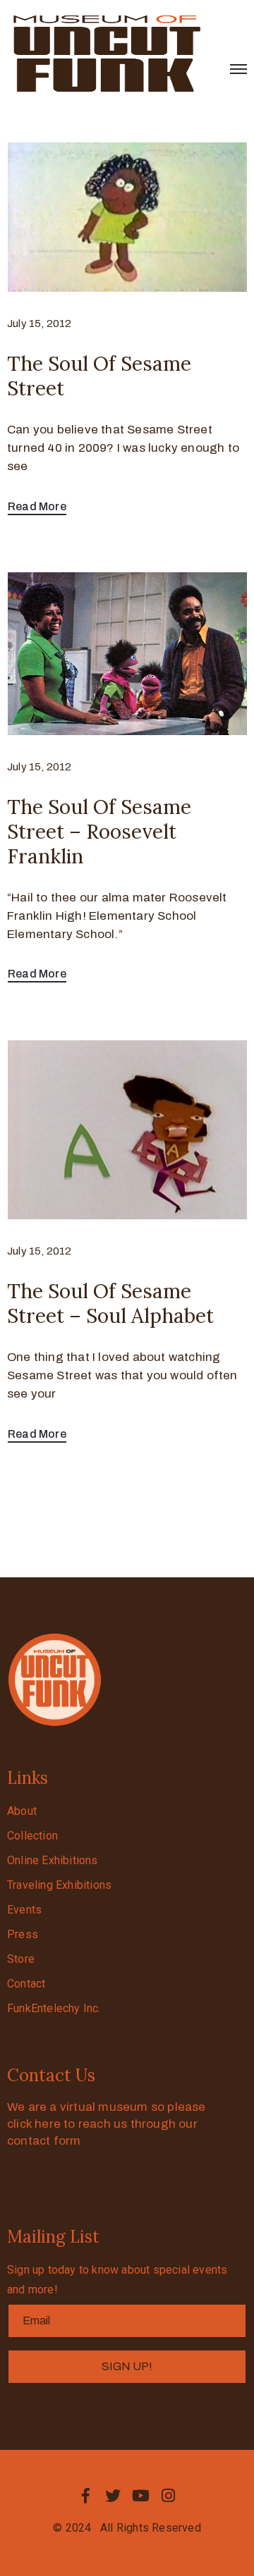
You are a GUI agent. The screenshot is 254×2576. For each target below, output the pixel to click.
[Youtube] (141, 2496)
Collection (32, 1836)
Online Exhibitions (53, 1860)
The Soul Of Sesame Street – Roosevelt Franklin (99, 832)
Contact (26, 1984)
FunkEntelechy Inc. (54, 2008)
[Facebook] (85, 2496)
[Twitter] (113, 2496)
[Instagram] (169, 2496)
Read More (37, 506)
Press (23, 1934)
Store (21, 1959)
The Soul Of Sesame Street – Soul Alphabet (110, 1304)
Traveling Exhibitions (59, 1885)
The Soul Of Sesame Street (99, 376)
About (22, 1811)
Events (24, 1910)
